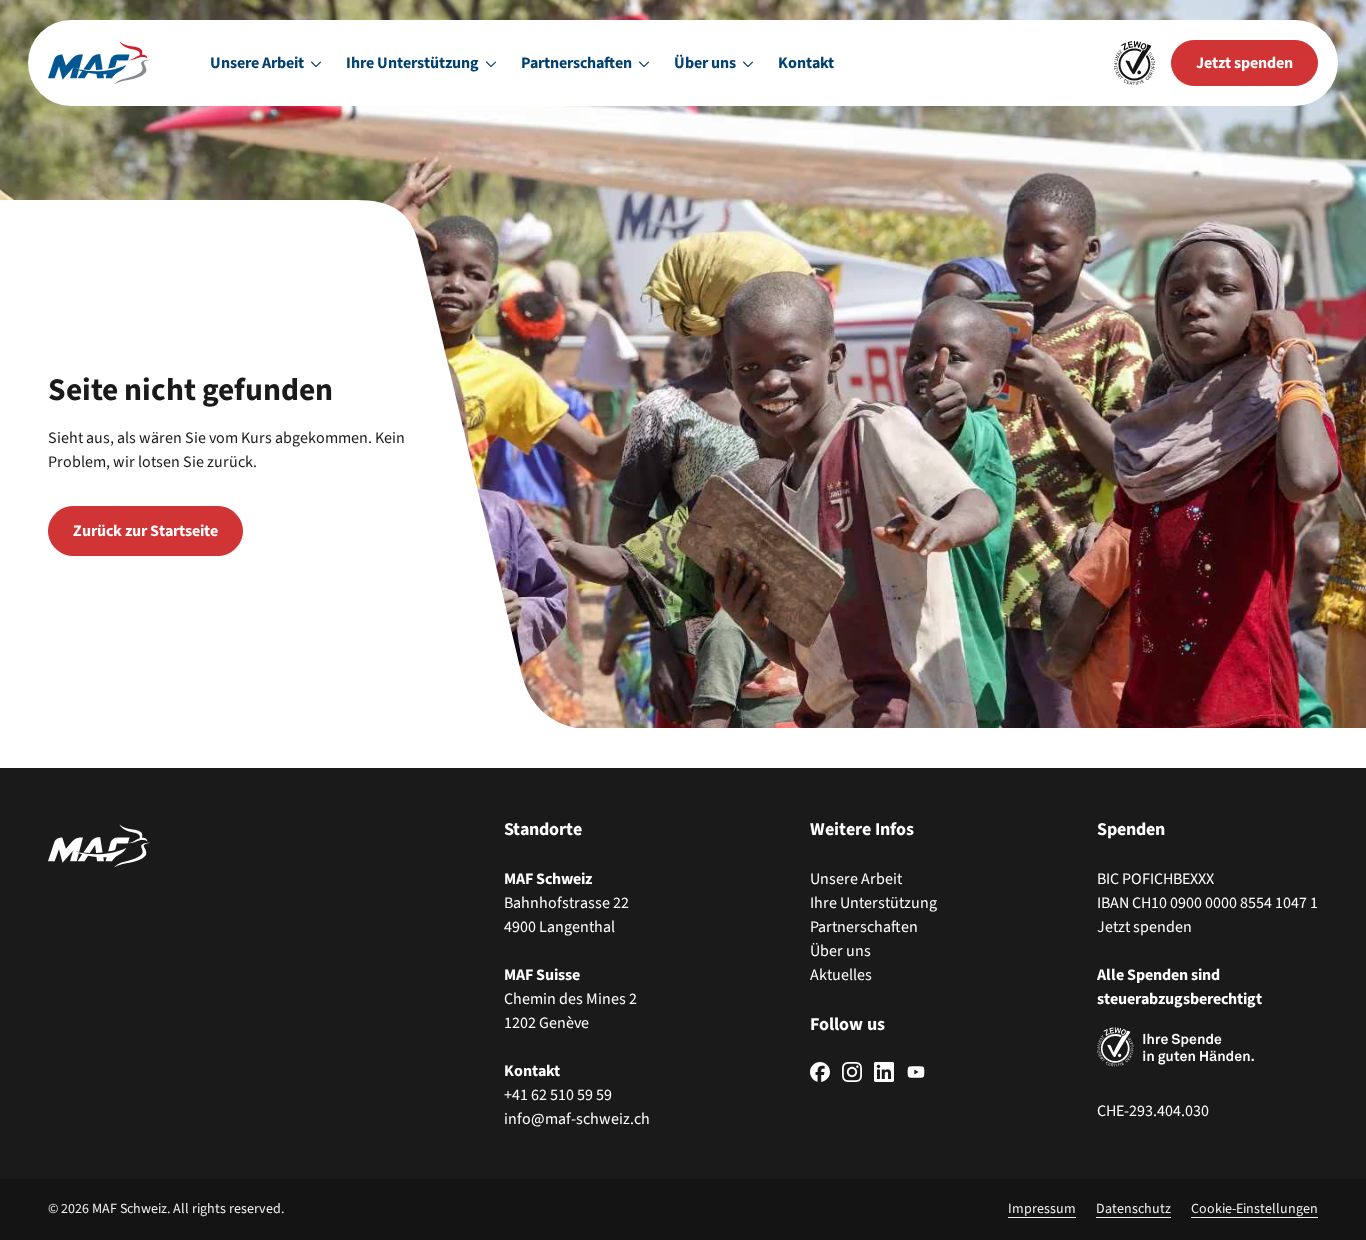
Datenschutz (1133, 1209)
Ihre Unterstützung (873, 903)
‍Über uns (840, 951)
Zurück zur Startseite (145, 531)
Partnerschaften (864, 927)
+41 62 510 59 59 (558, 1095)
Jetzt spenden (1144, 927)
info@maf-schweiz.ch (577, 1119)
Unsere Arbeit (856, 879)
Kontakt (806, 63)
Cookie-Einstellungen (1254, 1209)
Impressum (1042, 1209)
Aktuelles (841, 975)
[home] (99, 63)
